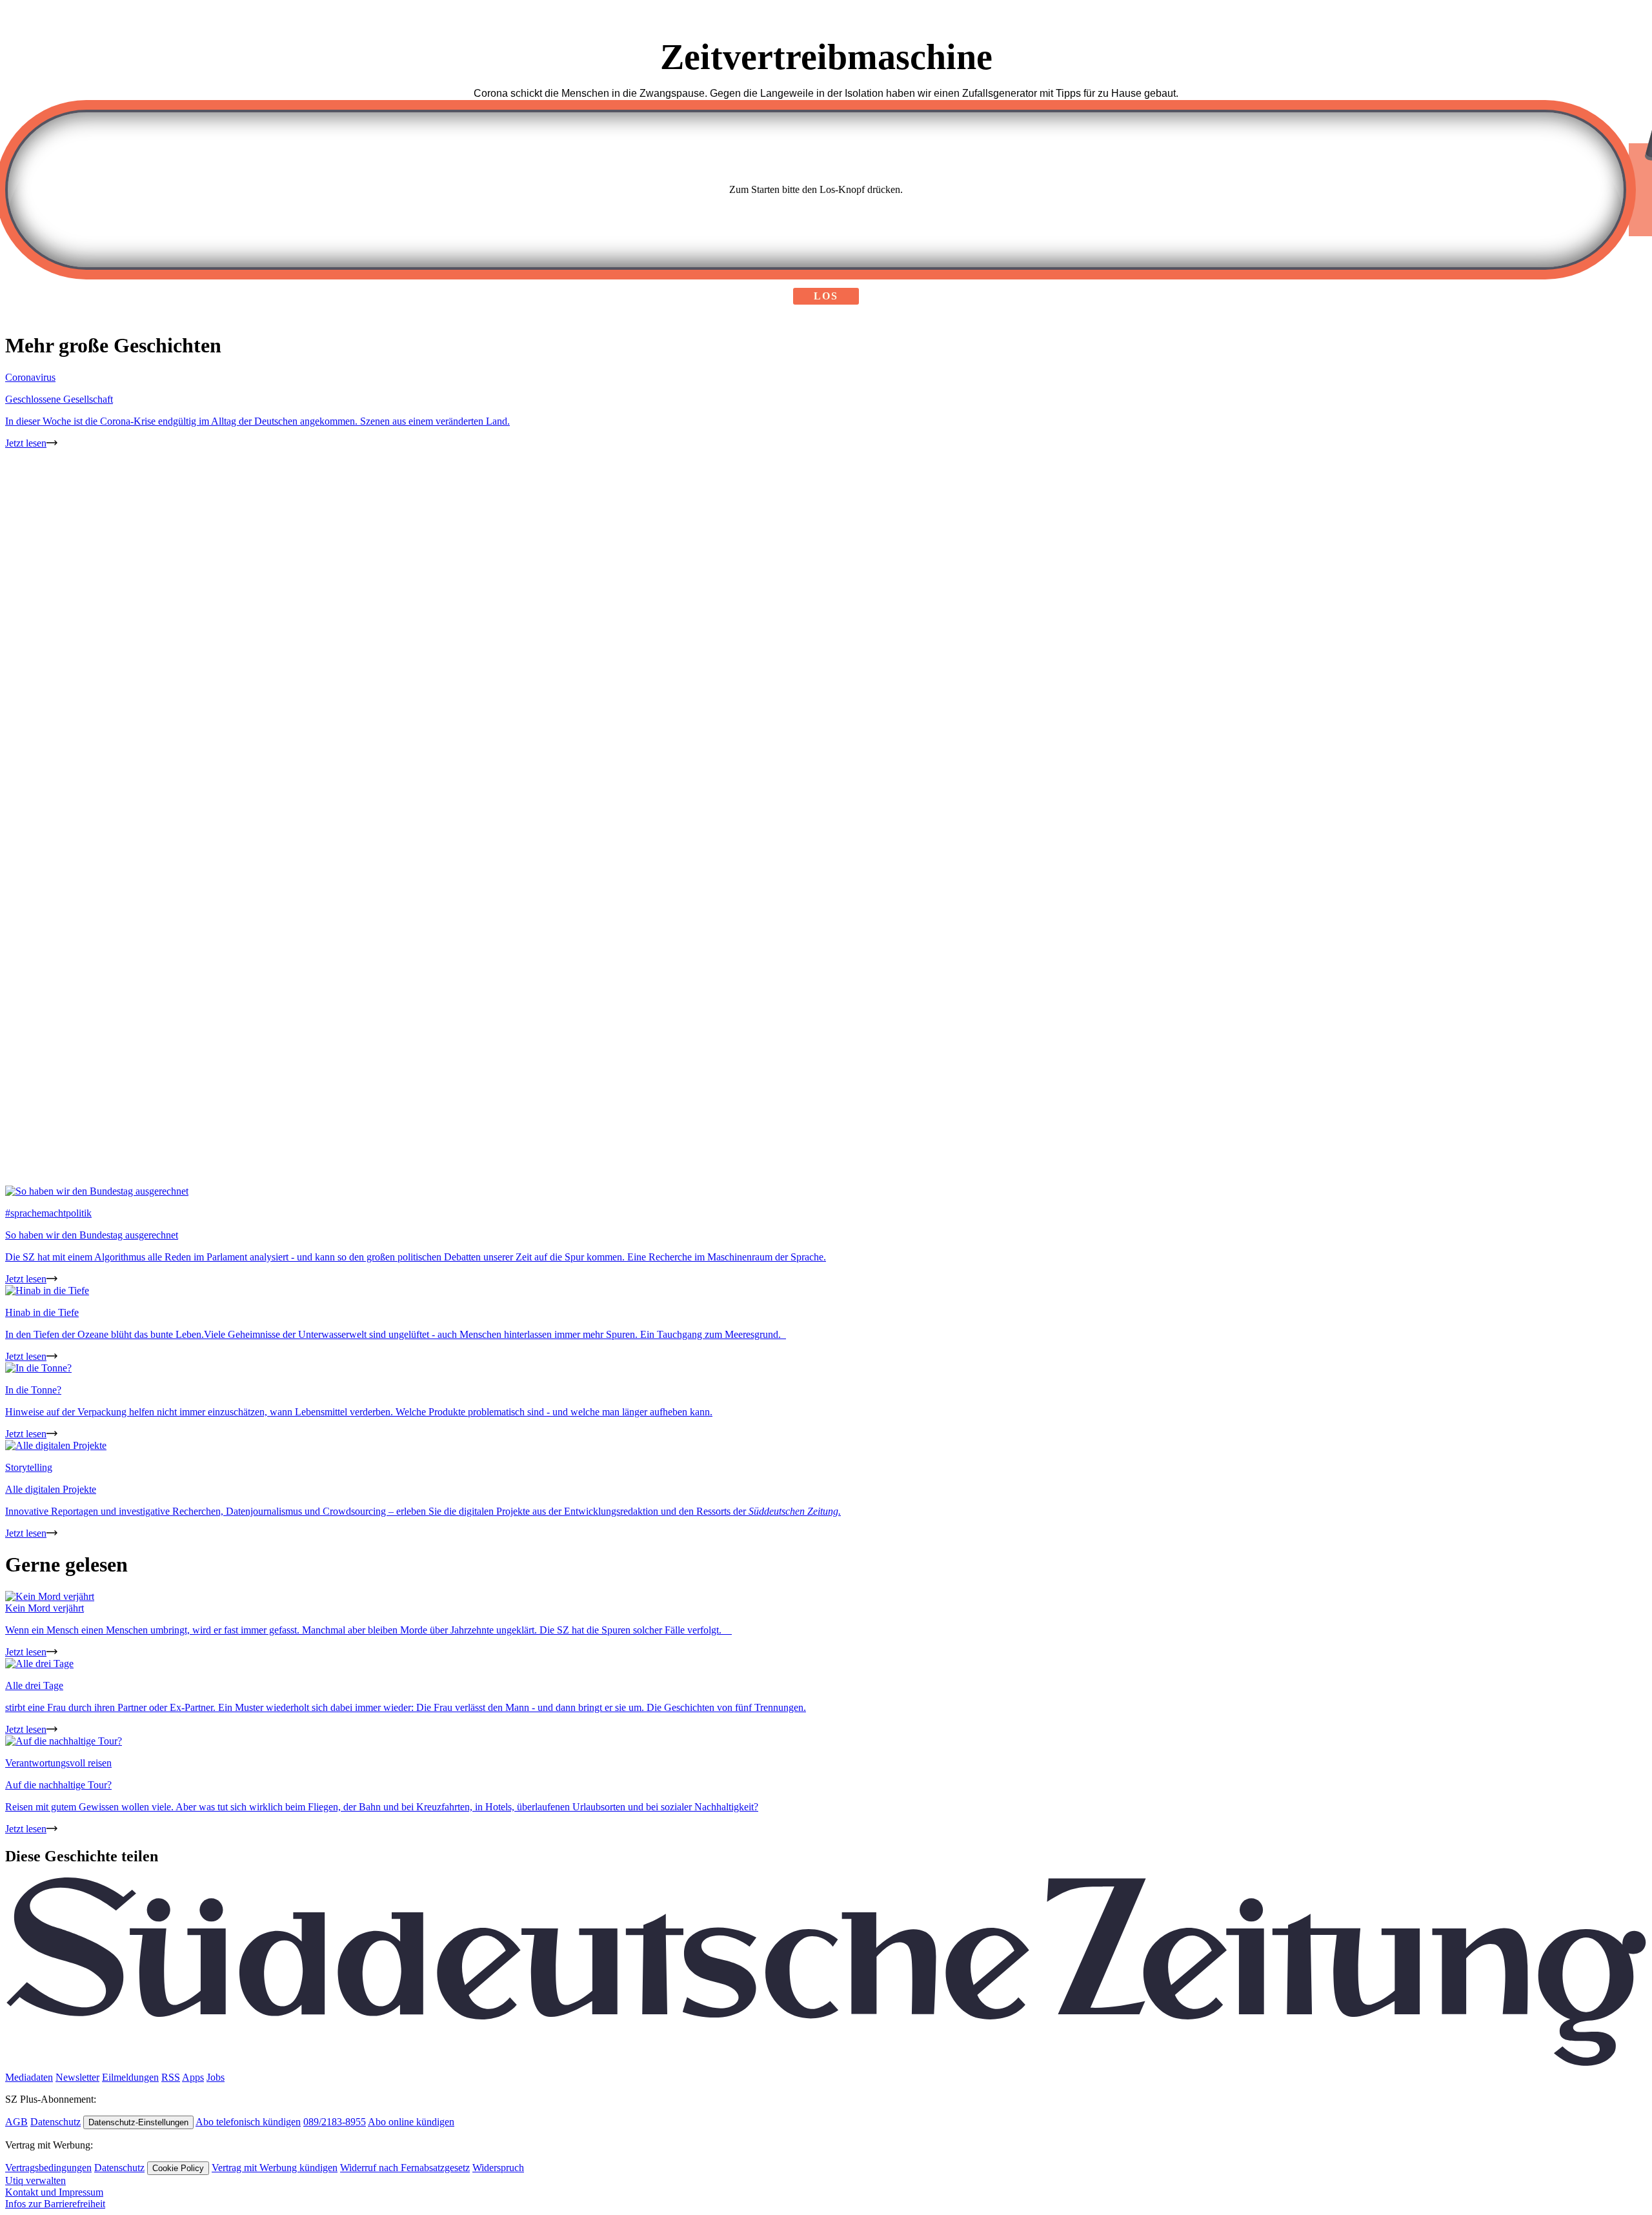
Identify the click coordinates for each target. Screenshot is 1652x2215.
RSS (171, 2077)
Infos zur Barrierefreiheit (55, 2204)
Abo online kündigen (411, 2122)
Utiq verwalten (35, 2180)
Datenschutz (55, 2122)
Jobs (216, 2077)
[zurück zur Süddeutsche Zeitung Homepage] (826, 2066)
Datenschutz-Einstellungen (138, 2122)
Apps (193, 2077)
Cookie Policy (178, 2168)
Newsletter (77, 2077)
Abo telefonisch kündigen (248, 2122)
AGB (16, 2122)
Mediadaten (29, 2077)
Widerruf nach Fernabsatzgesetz (405, 2168)
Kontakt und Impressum (54, 2192)
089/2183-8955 (335, 2122)
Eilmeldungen (130, 2077)
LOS (826, 296)
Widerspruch (498, 2168)
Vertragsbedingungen (48, 2168)
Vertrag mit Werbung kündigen (275, 2168)
